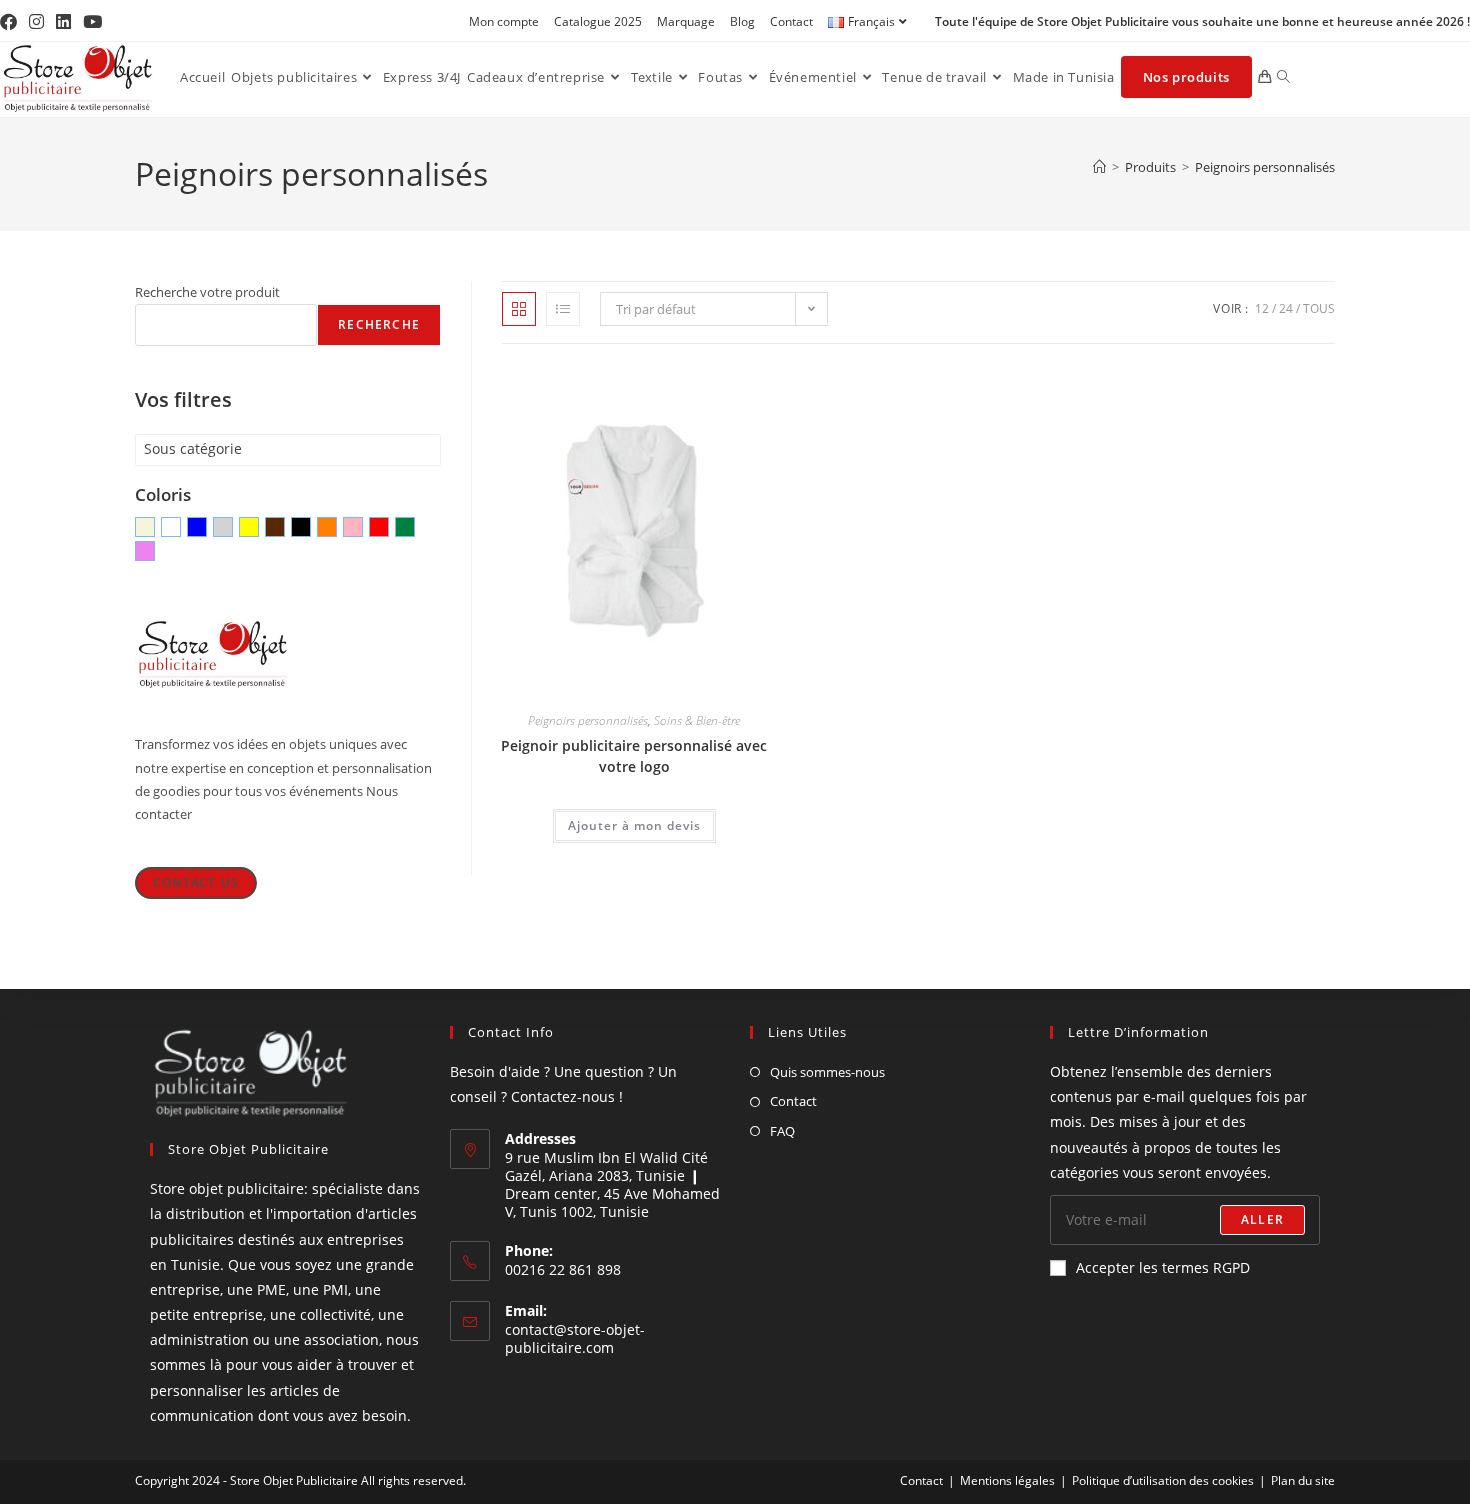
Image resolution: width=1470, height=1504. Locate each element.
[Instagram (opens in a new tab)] (36, 22)
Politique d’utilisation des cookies (1163, 1480)
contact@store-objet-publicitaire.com (575, 1338)
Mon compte (504, 21)
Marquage (686, 21)
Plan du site (1303, 1480)
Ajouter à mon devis (634, 825)
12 (1262, 308)
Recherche (379, 324)
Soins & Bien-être (697, 720)
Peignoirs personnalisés (1265, 167)
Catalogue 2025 (598, 21)
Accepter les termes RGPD (1163, 1267)
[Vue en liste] (563, 309)
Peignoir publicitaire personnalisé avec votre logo (634, 756)
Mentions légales (1007, 1480)
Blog (742, 21)
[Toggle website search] (1283, 77)
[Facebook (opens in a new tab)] (11, 22)
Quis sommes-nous (827, 1072)
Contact (791, 21)
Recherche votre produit (207, 292)
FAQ (782, 1131)
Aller (1262, 1219)
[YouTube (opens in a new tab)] (92, 22)
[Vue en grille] (519, 309)
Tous (1319, 308)
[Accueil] (1099, 167)
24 (1286, 308)
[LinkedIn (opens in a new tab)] (63, 22)
